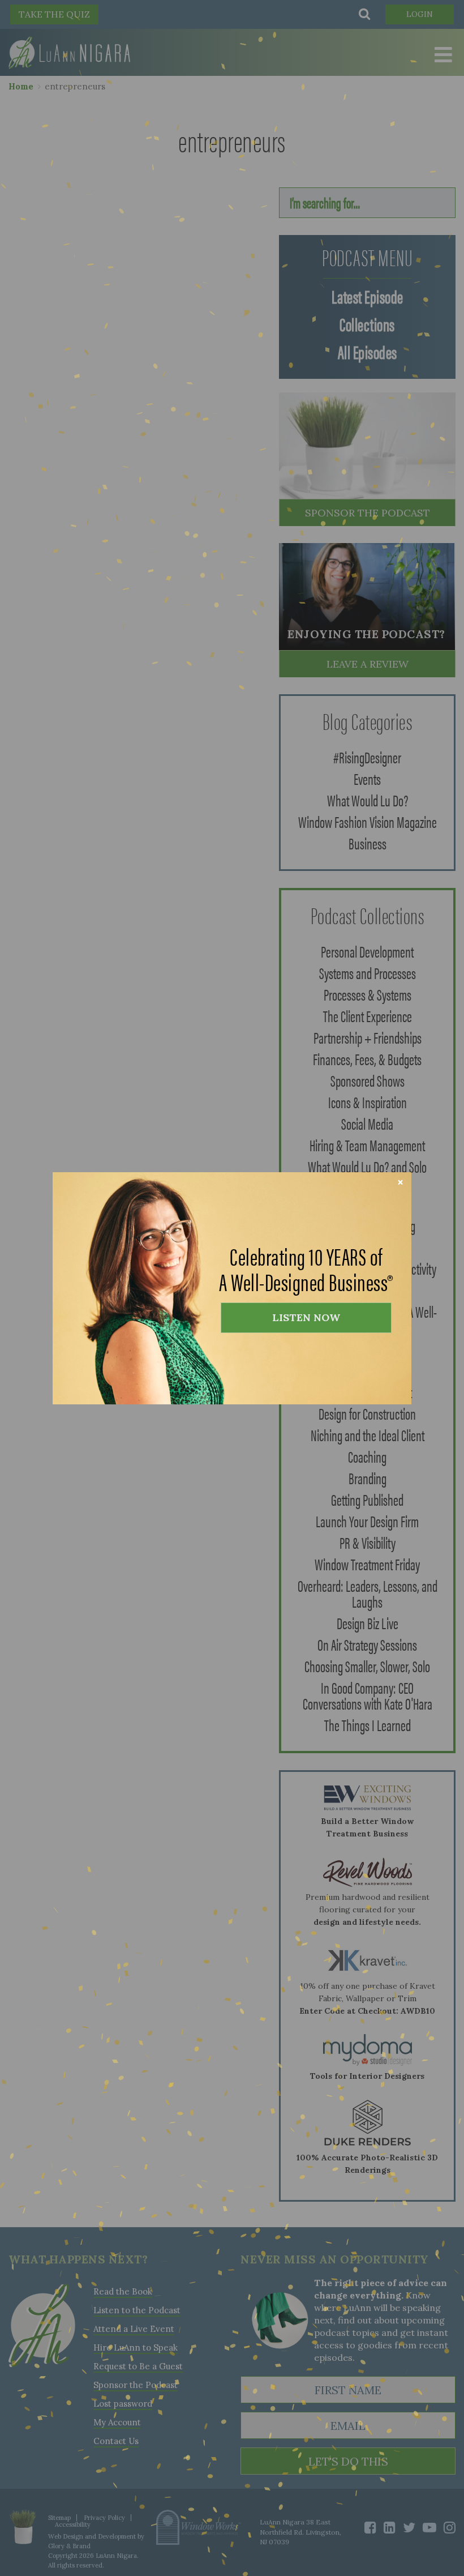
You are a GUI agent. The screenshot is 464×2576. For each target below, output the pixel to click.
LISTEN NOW (306, 1317)
